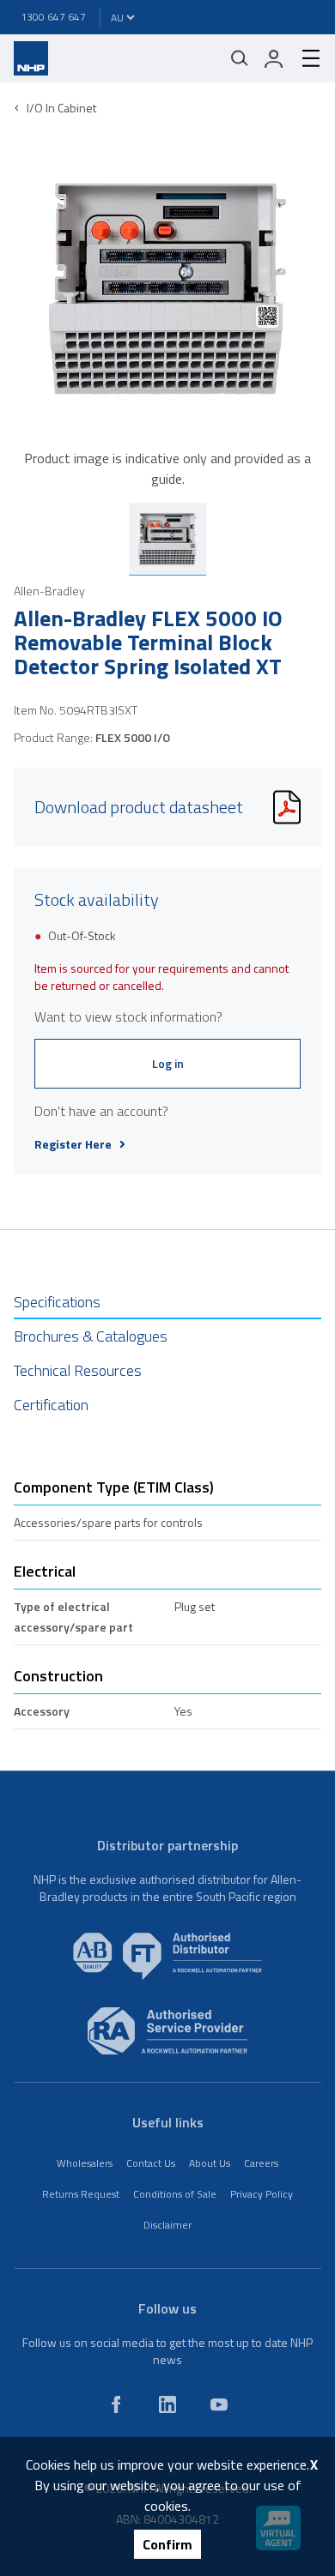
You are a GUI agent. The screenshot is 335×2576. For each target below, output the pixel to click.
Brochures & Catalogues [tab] (91, 1336)
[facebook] (116, 2404)
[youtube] (219, 2404)
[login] (274, 58)
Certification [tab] (51, 1405)
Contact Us (151, 2163)
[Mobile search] (240, 58)
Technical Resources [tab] (78, 1370)
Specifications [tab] (57, 1302)
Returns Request (81, 2194)
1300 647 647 (53, 17)
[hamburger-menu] (304, 58)
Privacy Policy (262, 2194)
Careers (261, 2163)
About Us (210, 2163)
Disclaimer (167, 2225)
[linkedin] (167, 2404)
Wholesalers (85, 2163)
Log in (168, 1063)
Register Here (73, 1144)
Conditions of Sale (175, 2194)
